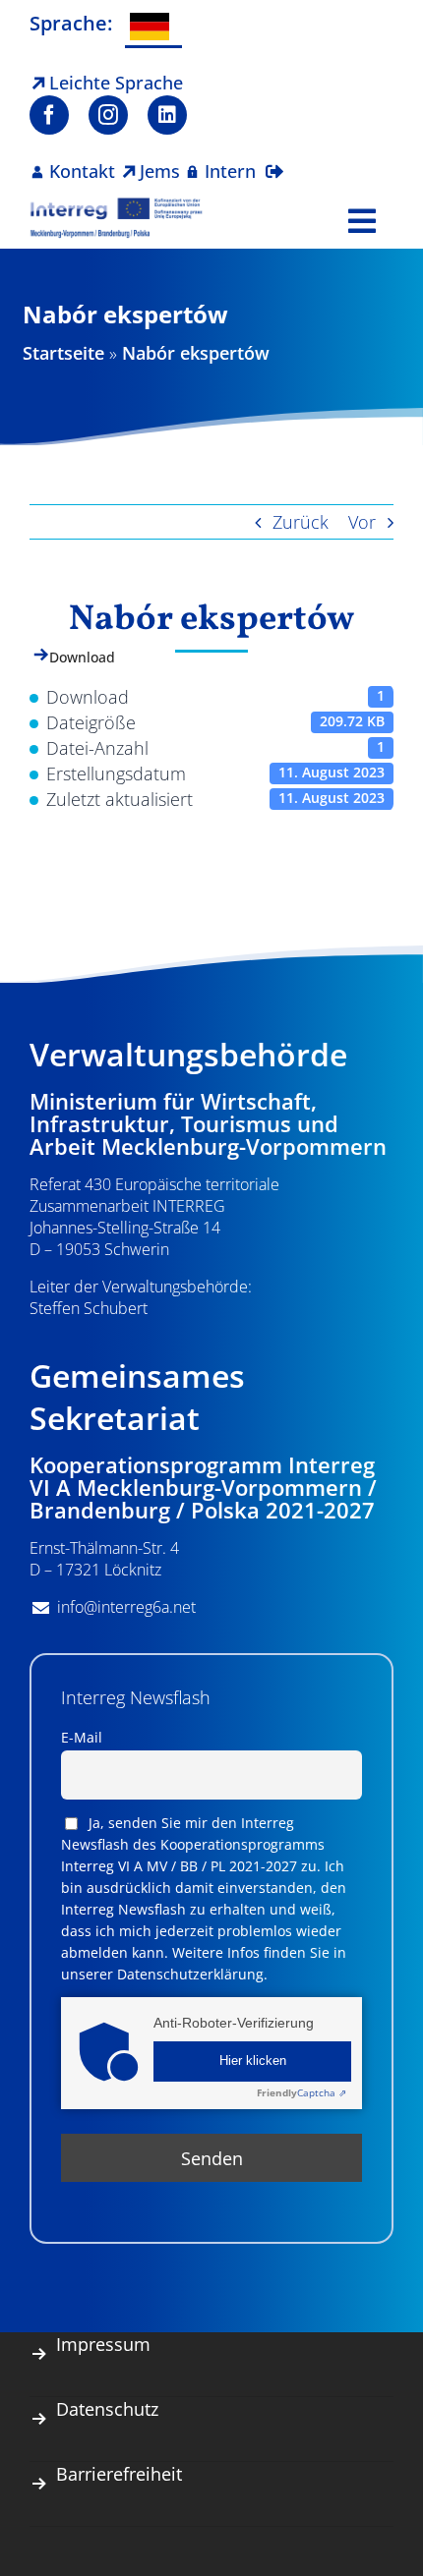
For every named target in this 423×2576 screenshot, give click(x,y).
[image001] (117, 205)
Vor (362, 522)
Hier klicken (253, 2061)
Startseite (63, 353)
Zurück (301, 522)
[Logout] (274, 159)
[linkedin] (167, 115)
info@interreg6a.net (126, 1607)
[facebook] (49, 115)
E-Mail (82, 1737)
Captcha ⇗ (302, 2092)
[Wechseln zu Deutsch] (153, 28)
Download (82, 657)
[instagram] (108, 115)
